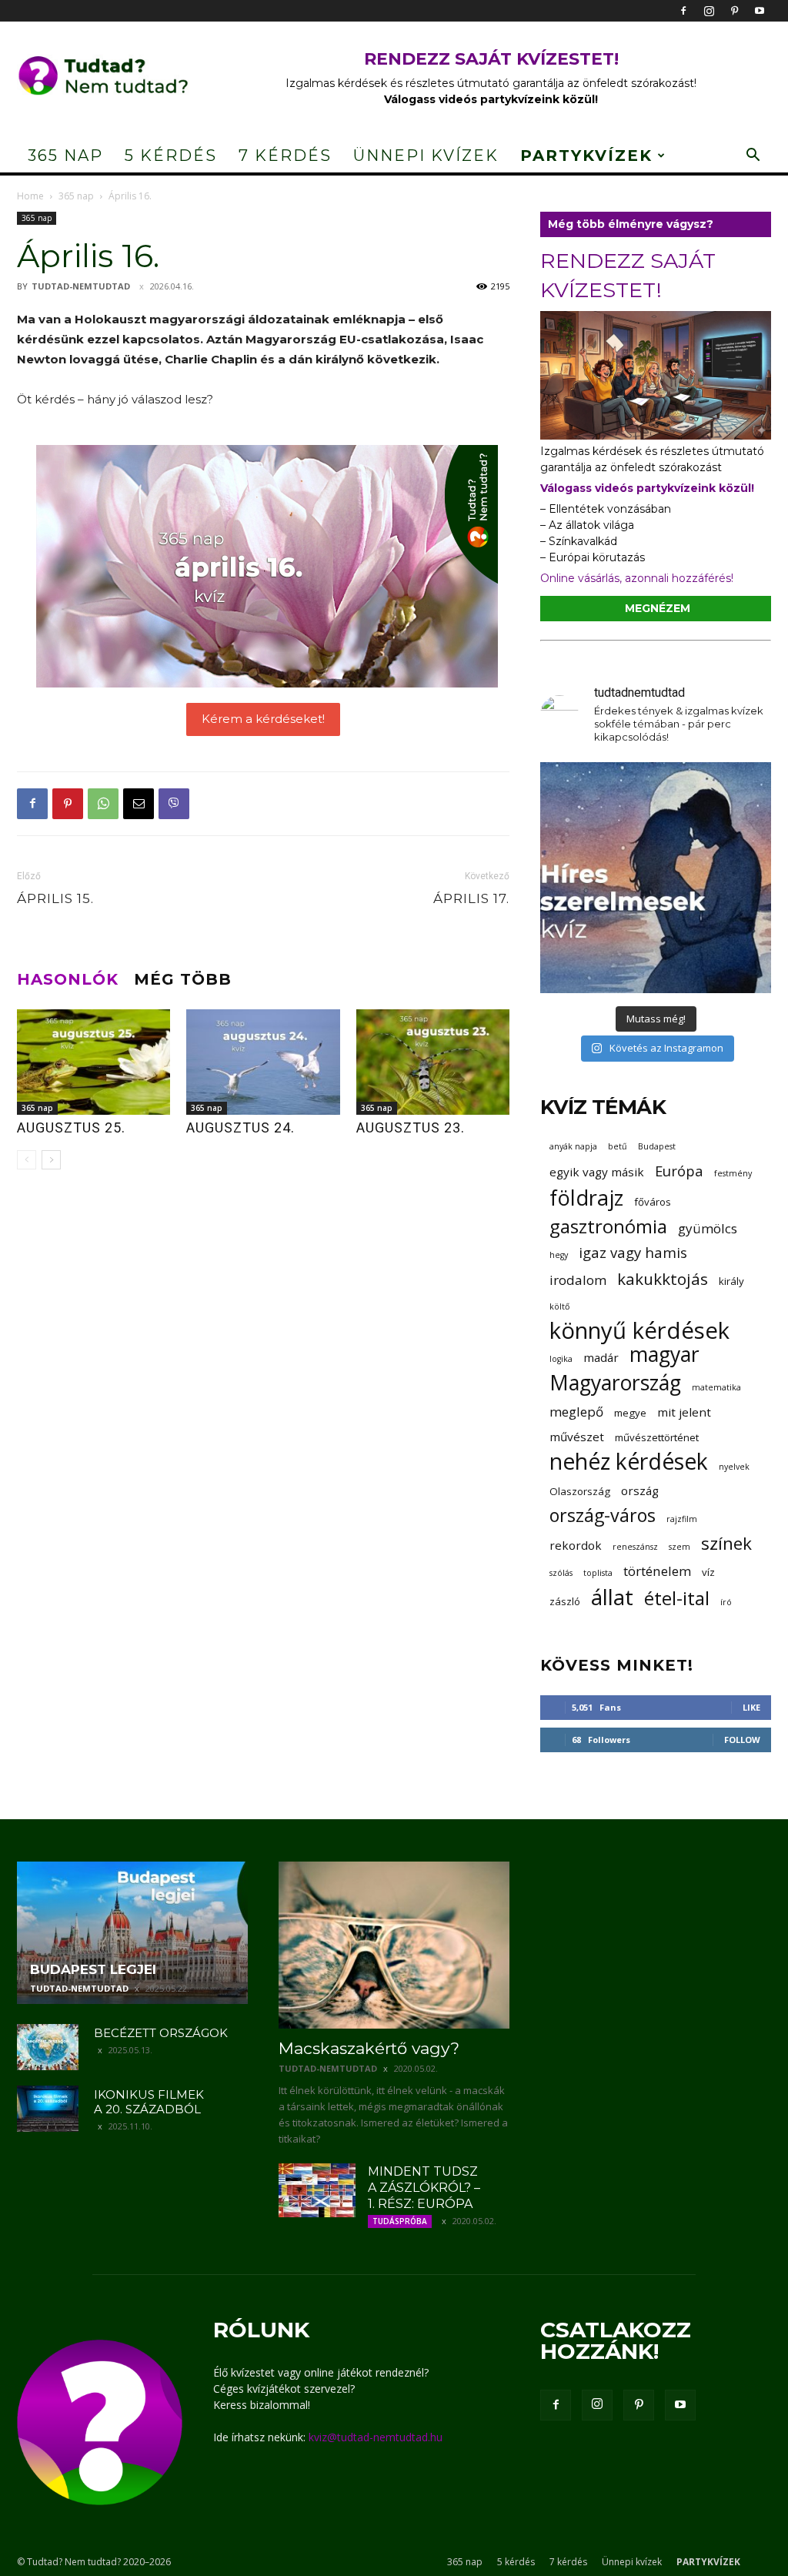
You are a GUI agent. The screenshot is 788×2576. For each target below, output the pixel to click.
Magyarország (615, 1383)
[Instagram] (709, 11)
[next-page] (51, 1160)
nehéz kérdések (629, 1462)
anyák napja (573, 1146)
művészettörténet (657, 1437)
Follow (742, 1740)
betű (618, 1146)
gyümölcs (708, 1228)
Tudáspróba (400, 2221)
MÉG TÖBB (183, 979)
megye (630, 1413)
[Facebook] (683, 11)
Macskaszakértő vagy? (369, 2048)
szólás (561, 1573)
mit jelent (684, 1412)
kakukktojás (663, 1279)
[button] (753, 157)
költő (559, 1306)
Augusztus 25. (71, 1127)
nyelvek (734, 1467)
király (731, 1281)
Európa (679, 1171)
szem (679, 1547)
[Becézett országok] (48, 2047)
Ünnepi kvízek (426, 156)
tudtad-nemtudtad (81, 286)
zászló (565, 1601)
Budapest (657, 1146)
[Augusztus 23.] (433, 1062)
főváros (653, 1202)
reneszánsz (635, 1547)
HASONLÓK (68, 979)
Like (751, 1707)
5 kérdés (171, 156)
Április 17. (471, 898)
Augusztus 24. (240, 1127)
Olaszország (580, 1491)
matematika (716, 1387)
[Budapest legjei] (132, 1933)
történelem (657, 1571)
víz (708, 1572)
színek (726, 1543)
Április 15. (55, 898)
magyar (664, 1355)
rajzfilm (682, 1519)
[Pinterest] (734, 11)
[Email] (139, 804)
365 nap (65, 156)
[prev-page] (27, 1160)
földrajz (586, 1198)
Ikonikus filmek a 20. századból (149, 2102)
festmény (733, 1173)
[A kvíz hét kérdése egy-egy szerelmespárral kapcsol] (656, 878)
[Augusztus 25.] (93, 1062)
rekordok (576, 1545)
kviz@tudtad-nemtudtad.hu (376, 2437)
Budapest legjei (93, 1969)
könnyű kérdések (639, 1331)
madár (601, 1357)
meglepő (576, 1412)
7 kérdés (285, 156)
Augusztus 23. (411, 1127)
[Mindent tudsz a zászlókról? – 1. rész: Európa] (317, 2190)
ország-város (603, 1515)
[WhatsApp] (103, 804)
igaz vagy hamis (633, 1252)
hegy (559, 1255)
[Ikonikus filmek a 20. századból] (48, 2109)
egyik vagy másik (597, 1172)
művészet (577, 1437)
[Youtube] (760, 11)
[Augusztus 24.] (263, 1062)
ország (640, 1490)
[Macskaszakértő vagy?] (394, 1945)
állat (612, 1597)
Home (30, 196)
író (726, 1602)
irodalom (578, 1280)
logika (561, 1359)
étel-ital (677, 1598)
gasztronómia (608, 1226)
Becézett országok (161, 2033)
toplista (598, 1573)
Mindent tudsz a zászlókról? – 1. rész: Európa (424, 2188)
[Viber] (174, 804)
